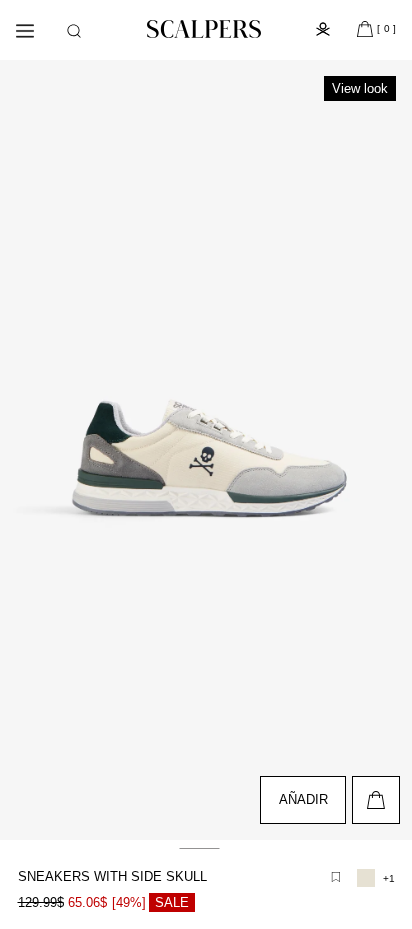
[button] (74, 31)
